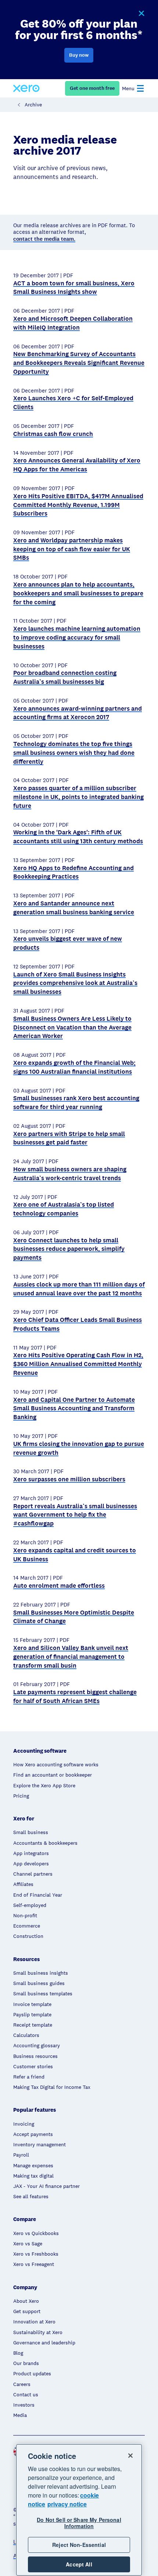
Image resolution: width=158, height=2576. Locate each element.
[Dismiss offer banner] (141, 14)
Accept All (79, 2564)
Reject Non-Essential (79, 2545)
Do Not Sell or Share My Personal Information (79, 2523)
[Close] (130, 2456)
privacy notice (67, 2504)
